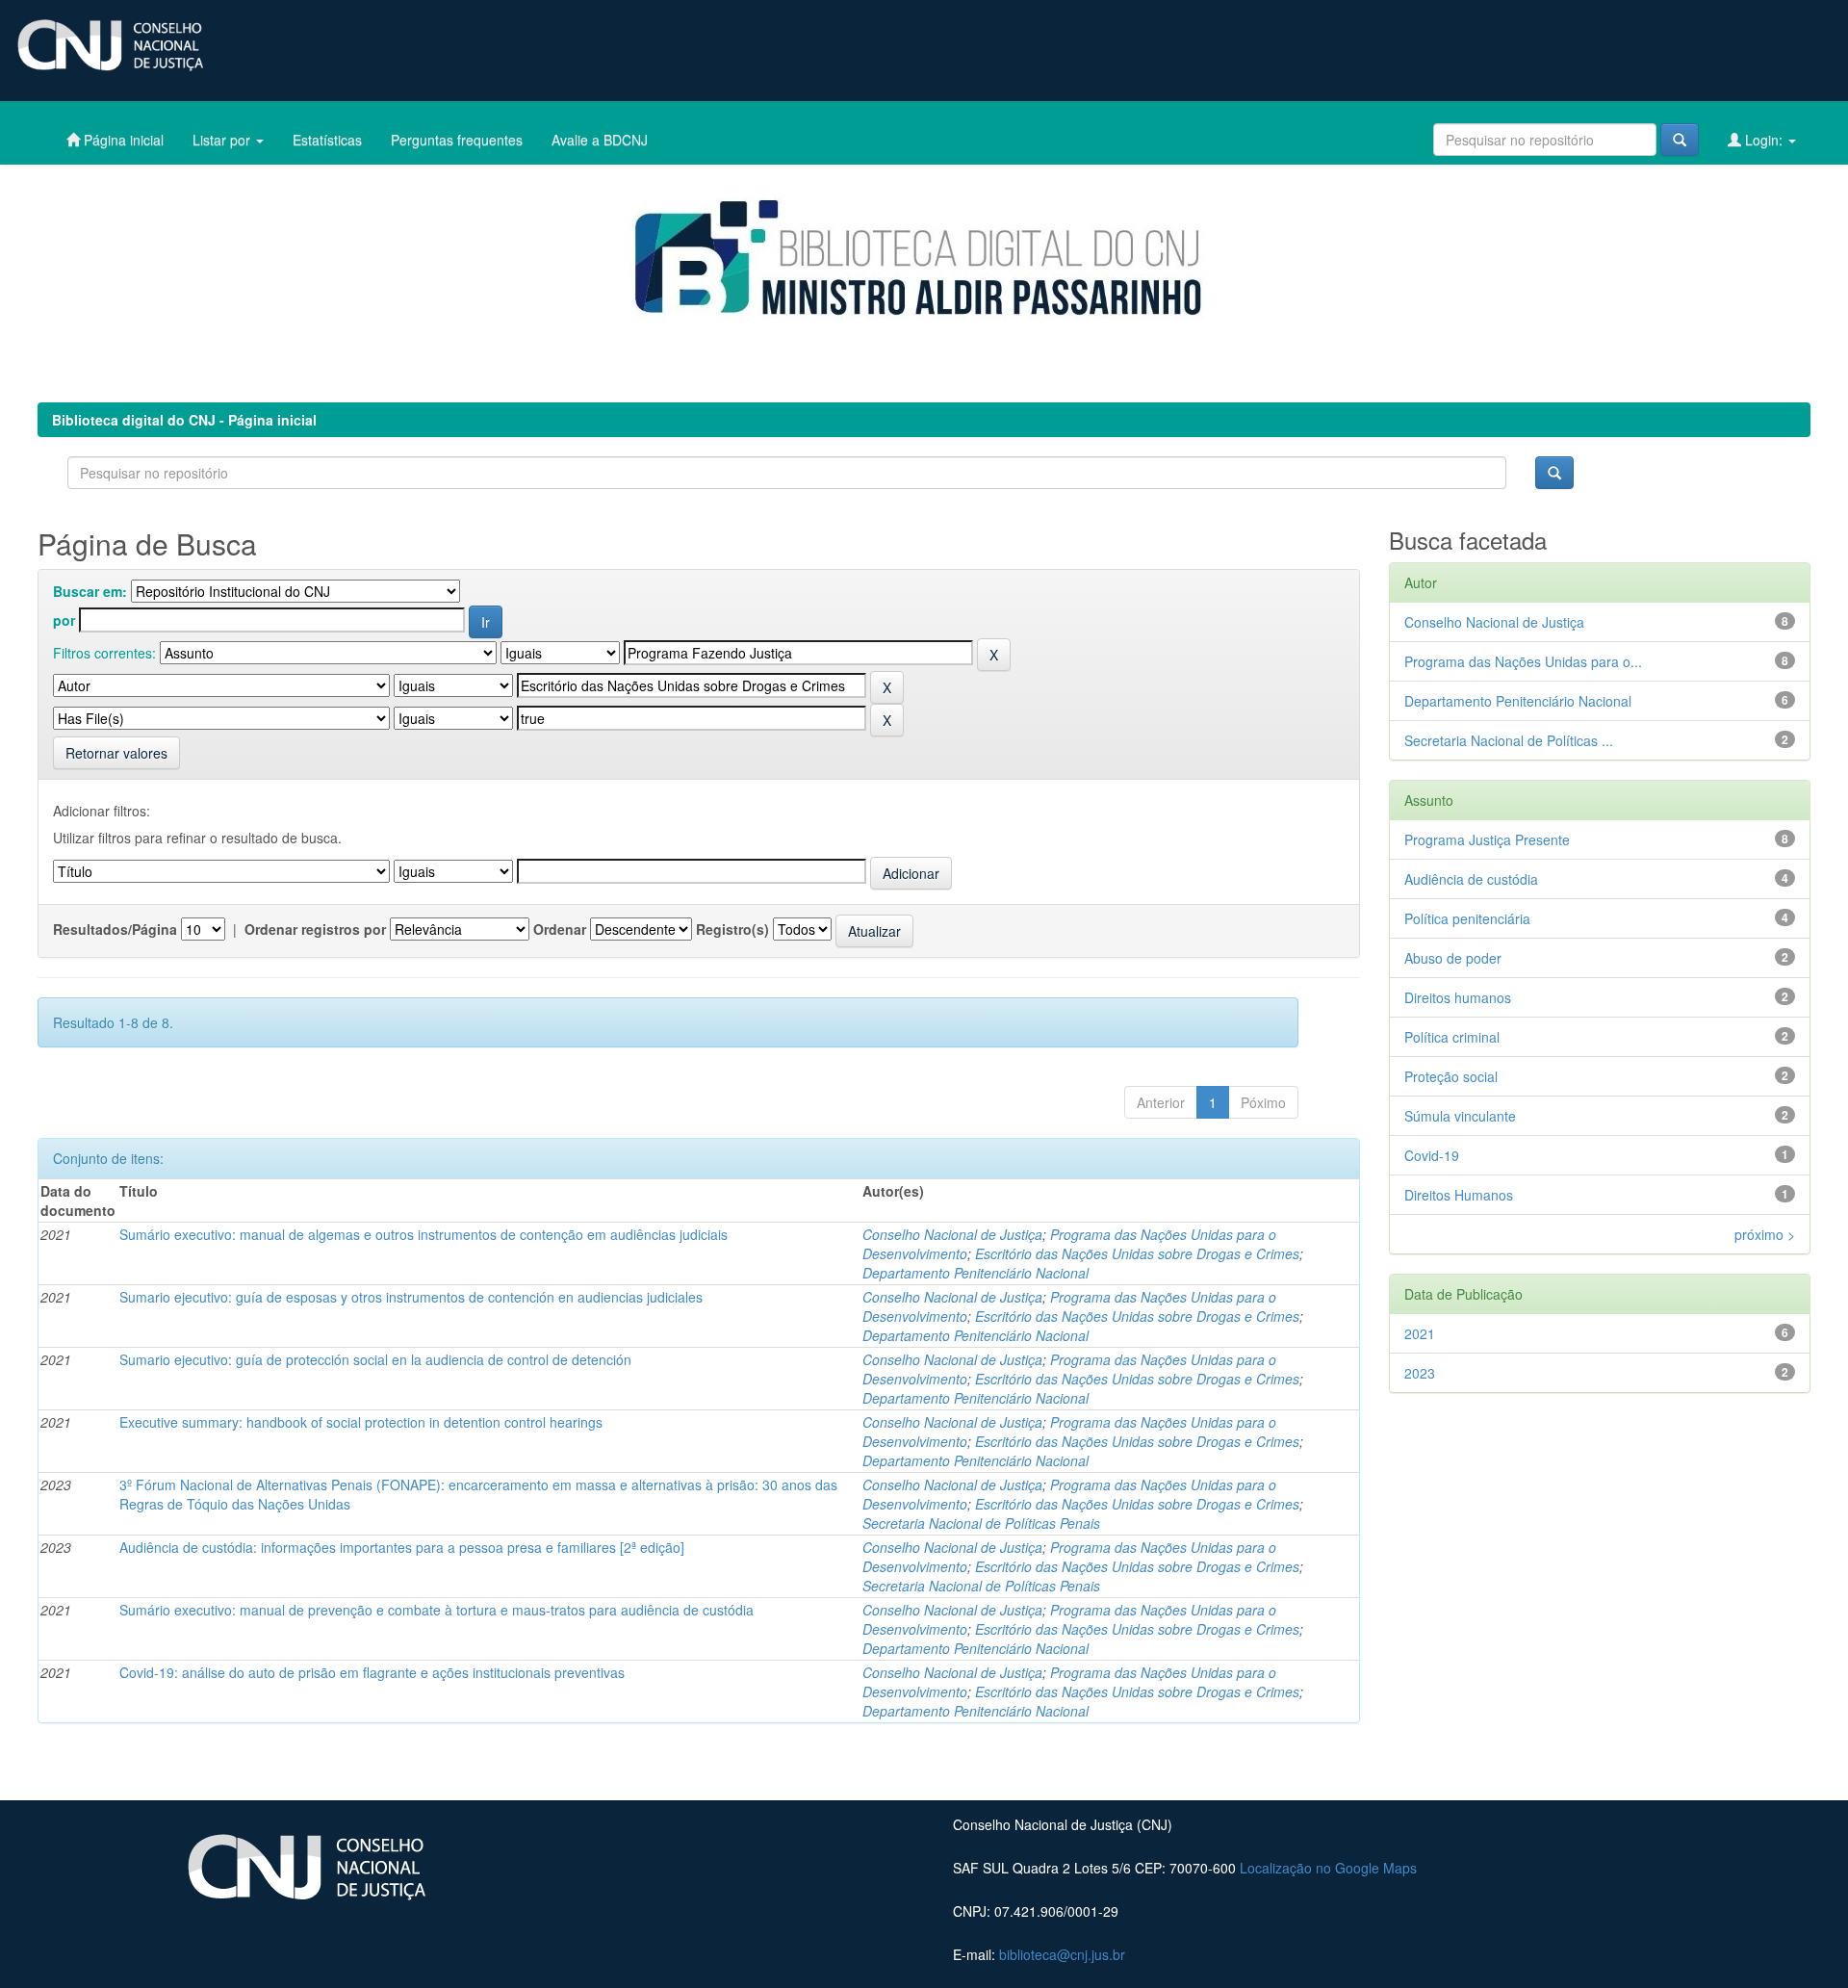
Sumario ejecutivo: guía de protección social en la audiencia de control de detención (375, 1359)
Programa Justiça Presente (1487, 839)
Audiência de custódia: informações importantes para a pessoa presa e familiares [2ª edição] (402, 1547)
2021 (1420, 1333)
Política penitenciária (1467, 918)
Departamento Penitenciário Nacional (975, 1273)
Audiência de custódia (1471, 879)
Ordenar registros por (315, 929)
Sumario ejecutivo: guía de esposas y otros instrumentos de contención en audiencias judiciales (411, 1297)
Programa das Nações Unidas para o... (1523, 661)
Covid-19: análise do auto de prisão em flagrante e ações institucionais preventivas (372, 1672)
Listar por (223, 140)
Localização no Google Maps (1328, 1868)
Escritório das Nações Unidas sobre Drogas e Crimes (1137, 1253)
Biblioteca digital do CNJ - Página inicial (184, 420)
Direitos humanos (1458, 997)
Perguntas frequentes (457, 140)
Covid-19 (1432, 1155)
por (64, 620)
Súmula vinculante (1460, 1116)
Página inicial (122, 140)
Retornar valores (116, 753)
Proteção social (1451, 1076)
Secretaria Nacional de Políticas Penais (981, 1523)
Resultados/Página (115, 929)
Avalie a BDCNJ (600, 140)
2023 (1420, 1373)
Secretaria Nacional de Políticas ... (1509, 740)
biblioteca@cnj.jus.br (1062, 1954)
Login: (1764, 140)
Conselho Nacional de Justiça (952, 1234)
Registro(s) (732, 929)
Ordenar (560, 929)
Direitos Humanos (1459, 1195)
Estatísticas (327, 140)
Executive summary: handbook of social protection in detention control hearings (361, 1422)
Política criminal (1452, 1037)
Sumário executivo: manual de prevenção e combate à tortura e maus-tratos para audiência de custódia (436, 1610)
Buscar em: (90, 591)
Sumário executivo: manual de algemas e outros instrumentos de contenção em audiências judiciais (423, 1234)
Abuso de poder (1453, 958)
